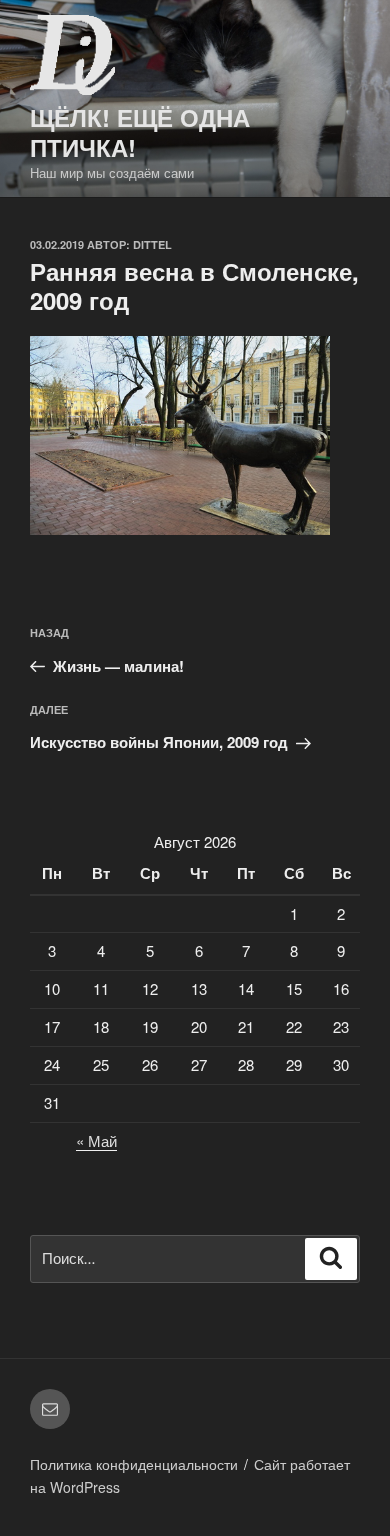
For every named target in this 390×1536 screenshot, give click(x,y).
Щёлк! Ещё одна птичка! (140, 132)
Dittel (152, 244)
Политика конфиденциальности (134, 1464)
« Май (96, 1140)
